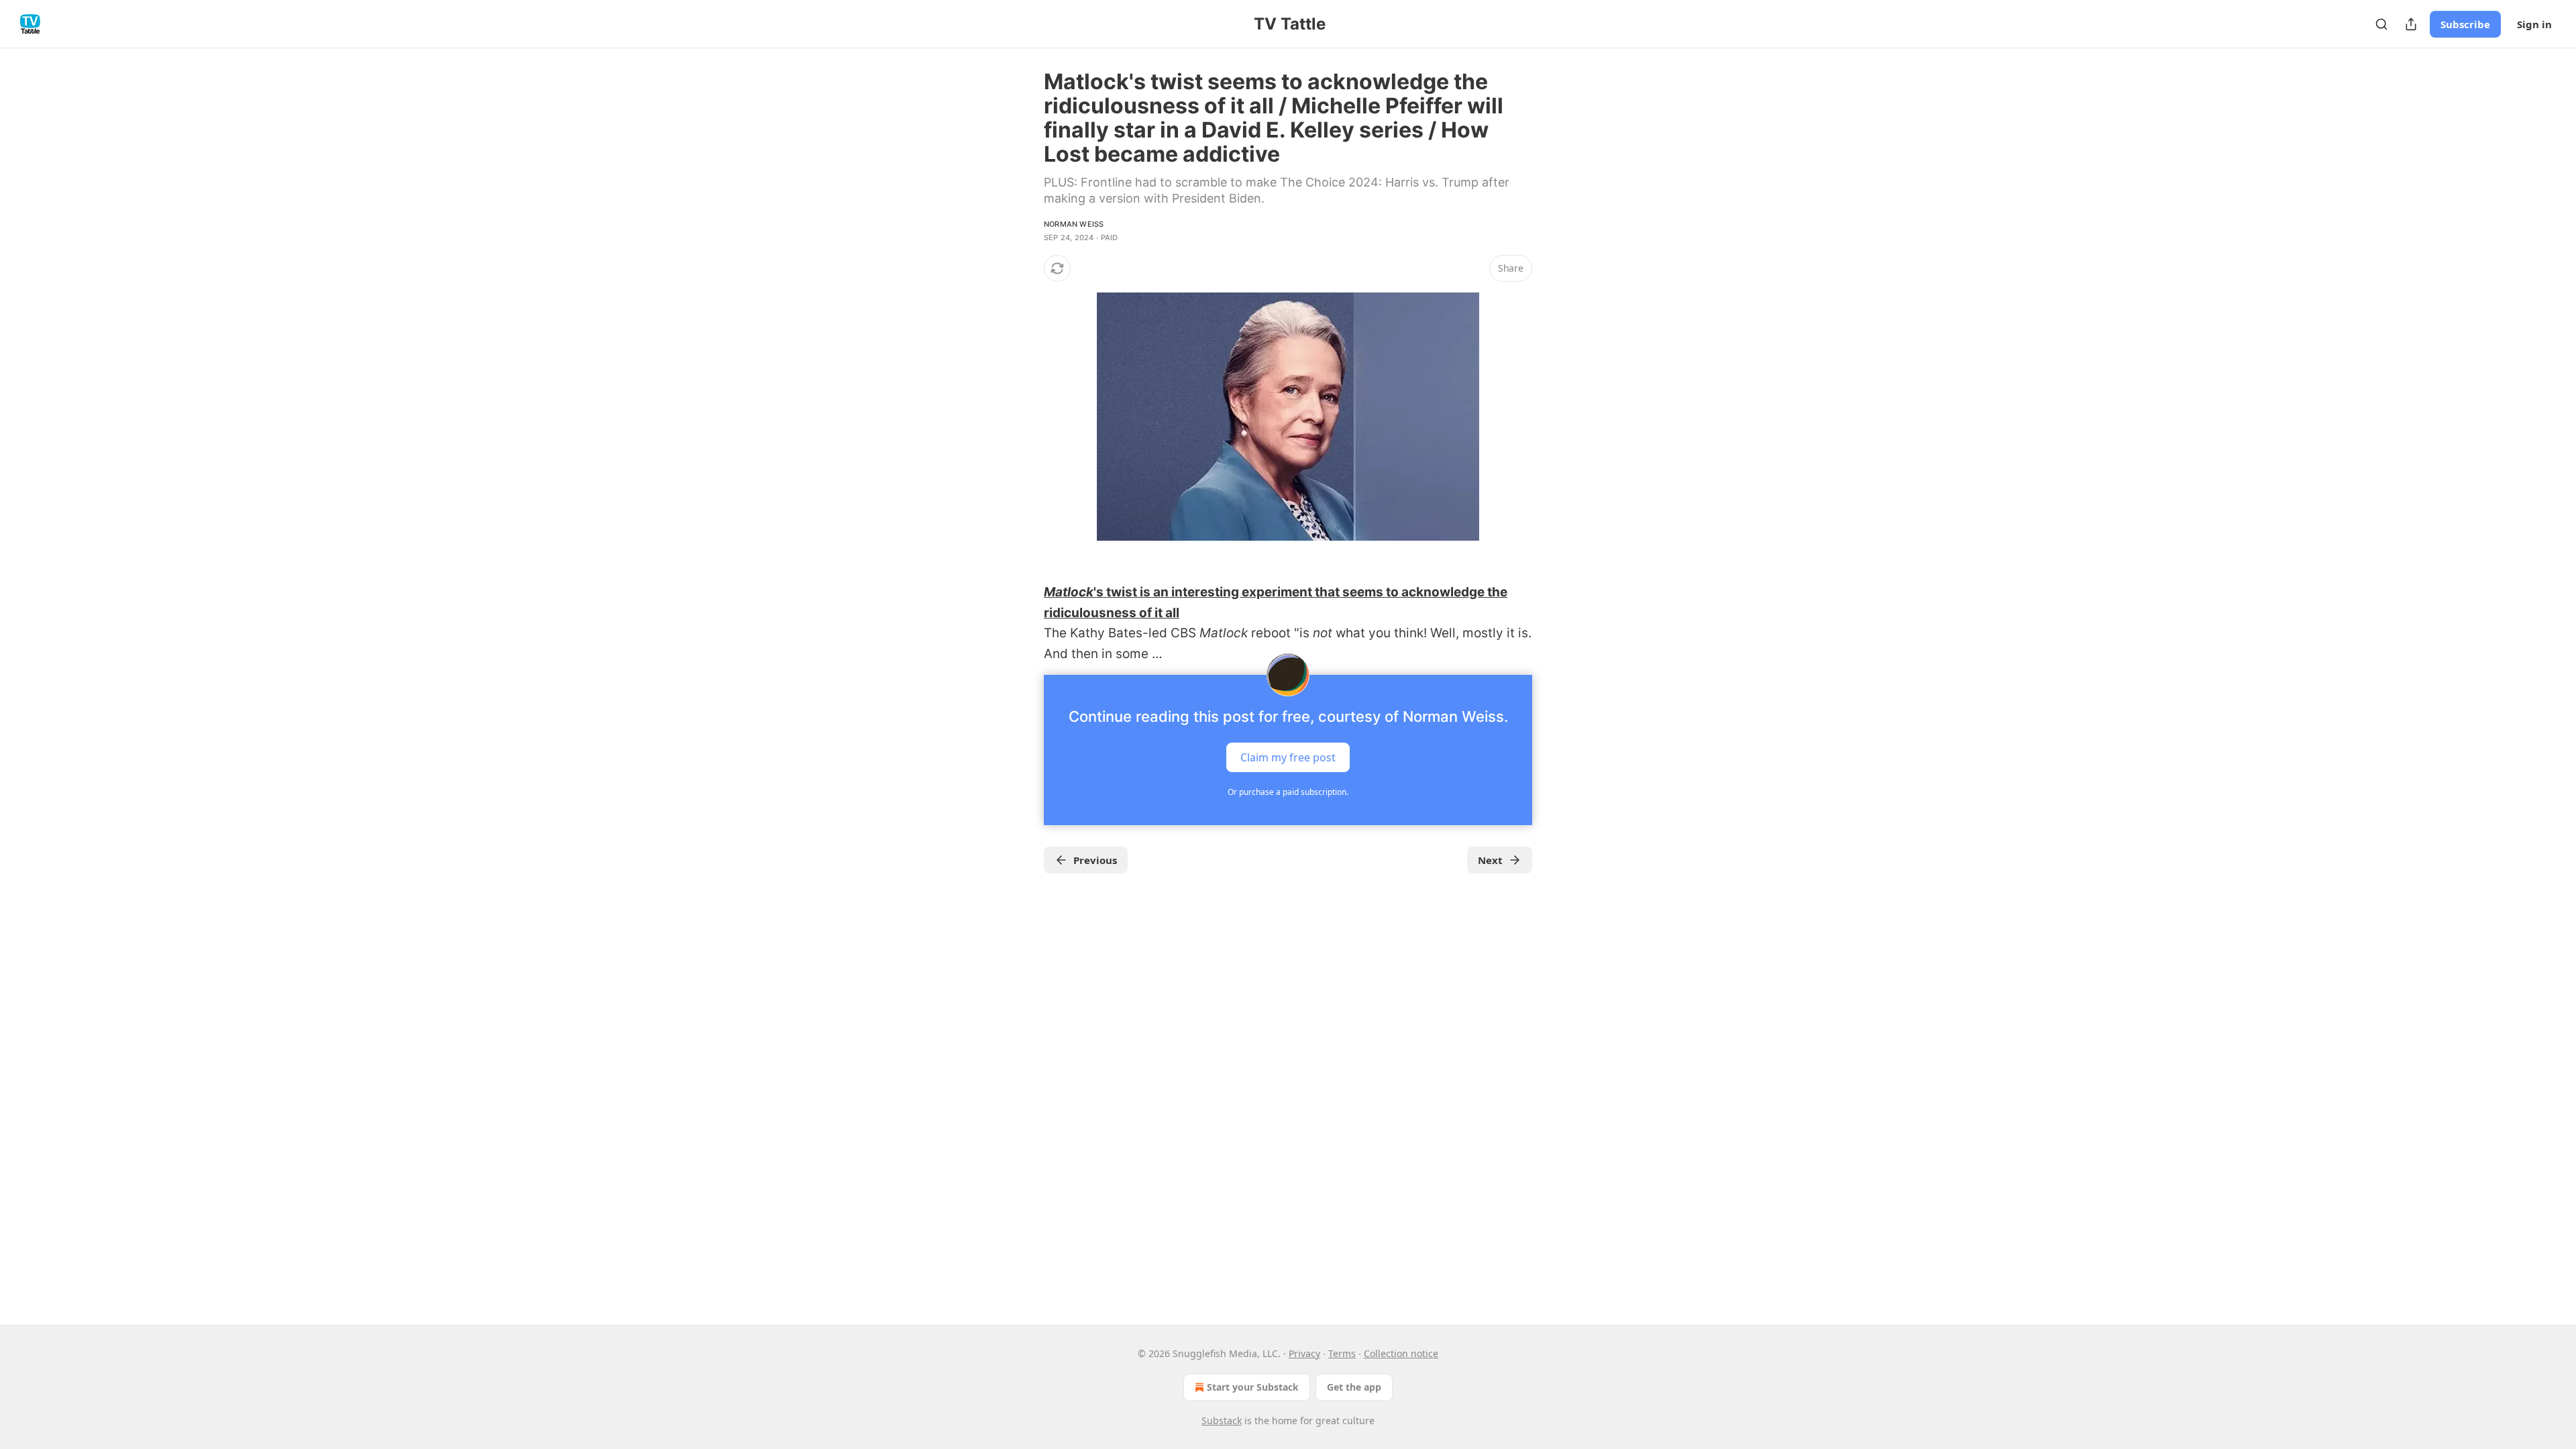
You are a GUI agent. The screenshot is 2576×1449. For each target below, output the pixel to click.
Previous (1095, 860)
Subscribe (2465, 24)
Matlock (1069, 592)
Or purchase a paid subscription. (1288, 792)
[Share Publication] (2411, 24)
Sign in (2534, 24)
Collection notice (1401, 1353)
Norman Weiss (1074, 224)
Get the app (1354, 1387)
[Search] (2381, 24)
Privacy (1304, 1353)
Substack (1222, 1420)
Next (1490, 860)
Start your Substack (1253, 1387)
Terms (1342, 1353)
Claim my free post (1288, 757)
